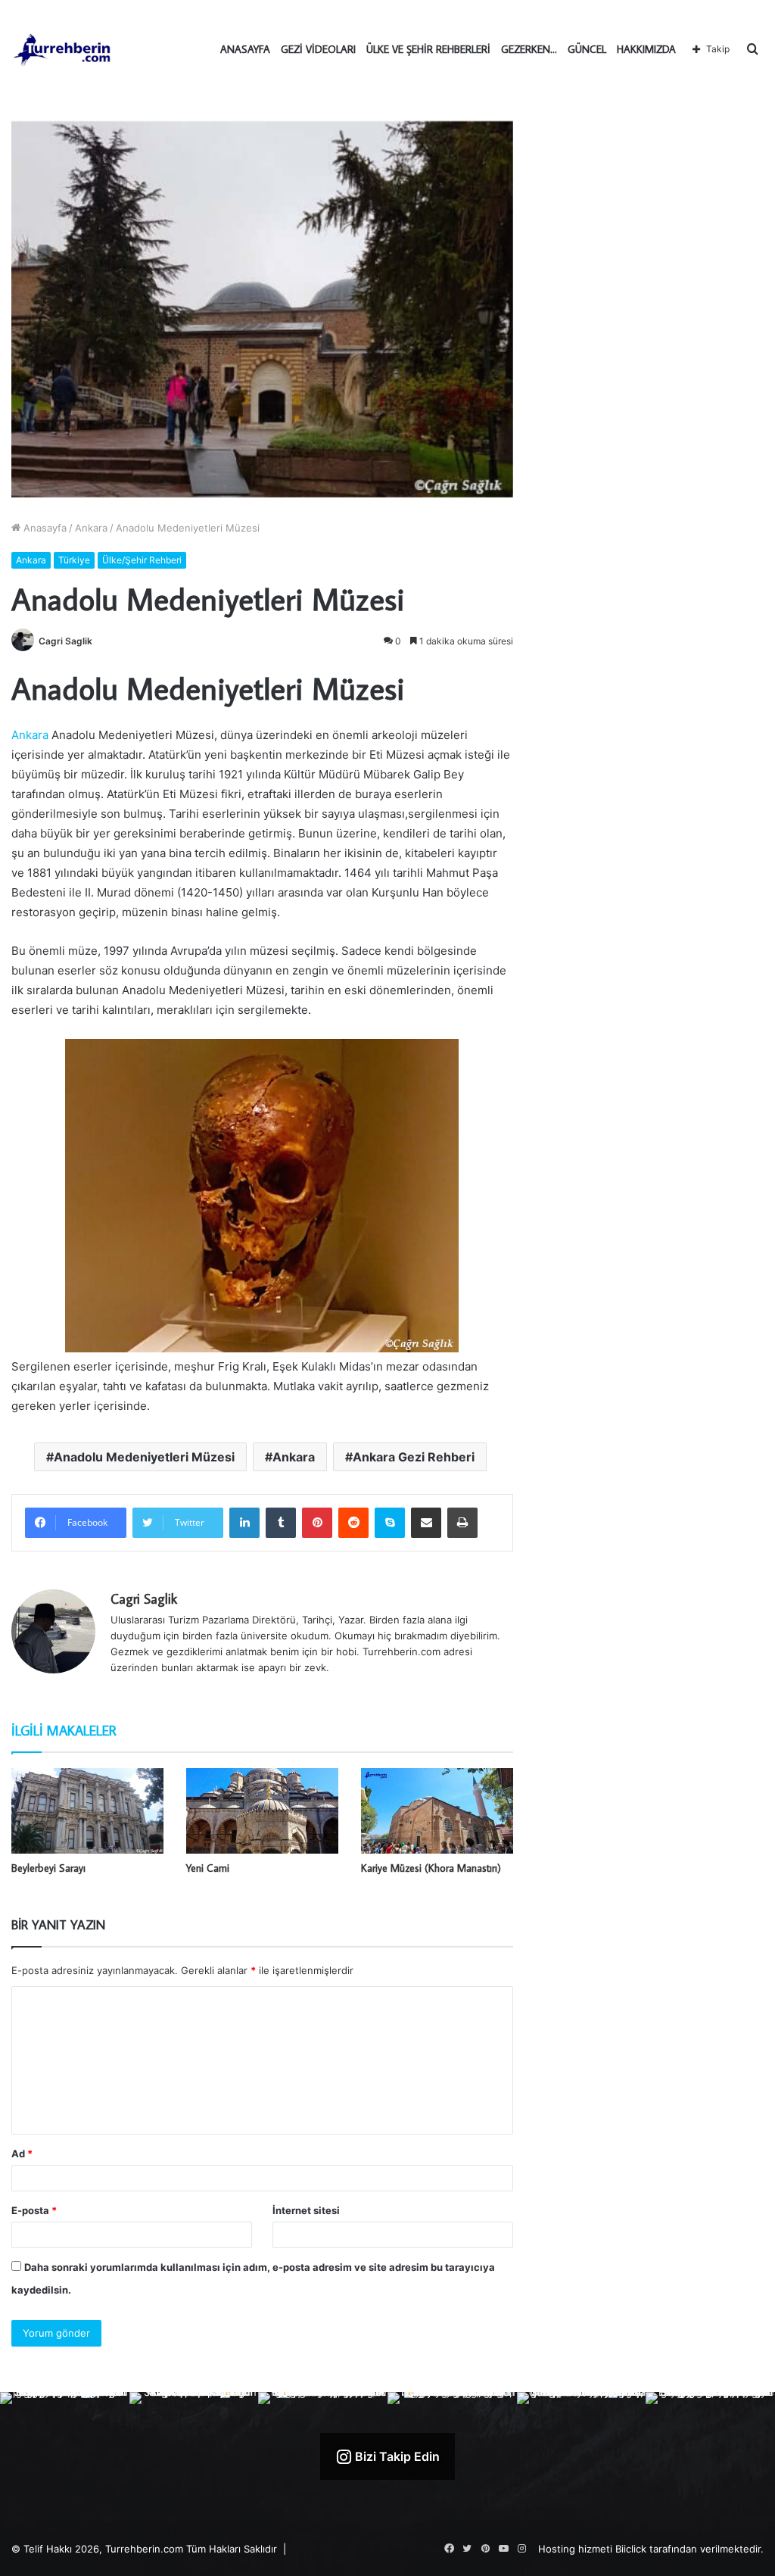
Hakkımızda (646, 49)
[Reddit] (353, 1523)
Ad (22, 2153)
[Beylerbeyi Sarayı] (87, 1811)
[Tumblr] (281, 1523)
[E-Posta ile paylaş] (426, 1523)
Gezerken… (529, 49)
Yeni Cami (208, 1868)
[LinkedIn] (244, 1523)
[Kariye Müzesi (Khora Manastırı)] (437, 1811)
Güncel (587, 49)
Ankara (91, 528)
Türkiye (74, 560)
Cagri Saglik (65, 641)
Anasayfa (245, 49)
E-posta (34, 2210)
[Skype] (390, 1523)
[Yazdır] (462, 1523)
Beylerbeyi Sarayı (48, 1868)
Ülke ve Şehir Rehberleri (428, 49)
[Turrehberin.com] (63, 49)
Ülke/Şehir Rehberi (142, 560)
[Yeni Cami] (262, 1811)
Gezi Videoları (318, 49)
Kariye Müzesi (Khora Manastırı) (431, 1868)
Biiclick (631, 2549)
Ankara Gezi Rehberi (414, 1457)
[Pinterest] (317, 1523)
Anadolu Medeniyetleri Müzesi (144, 1457)
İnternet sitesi (306, 2210)
